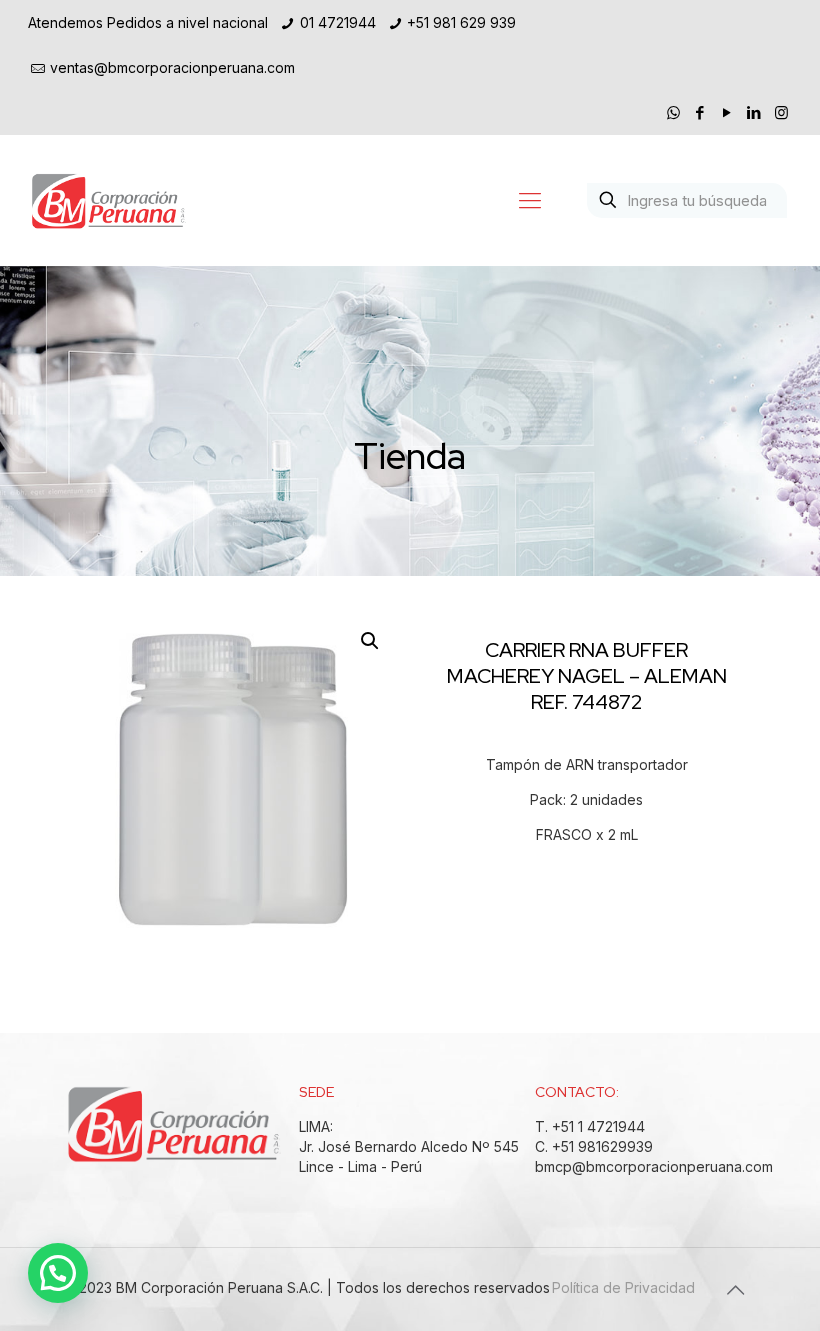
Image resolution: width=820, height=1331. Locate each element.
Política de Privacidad (623, 1287)
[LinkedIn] (754, 112)
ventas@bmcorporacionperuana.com (172, 67)
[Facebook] (700, 112)
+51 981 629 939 (461, 22)
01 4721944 (338, 22)
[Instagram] (781, 112)
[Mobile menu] (530, 200)
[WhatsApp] (673, 112)
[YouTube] (727, 112)
